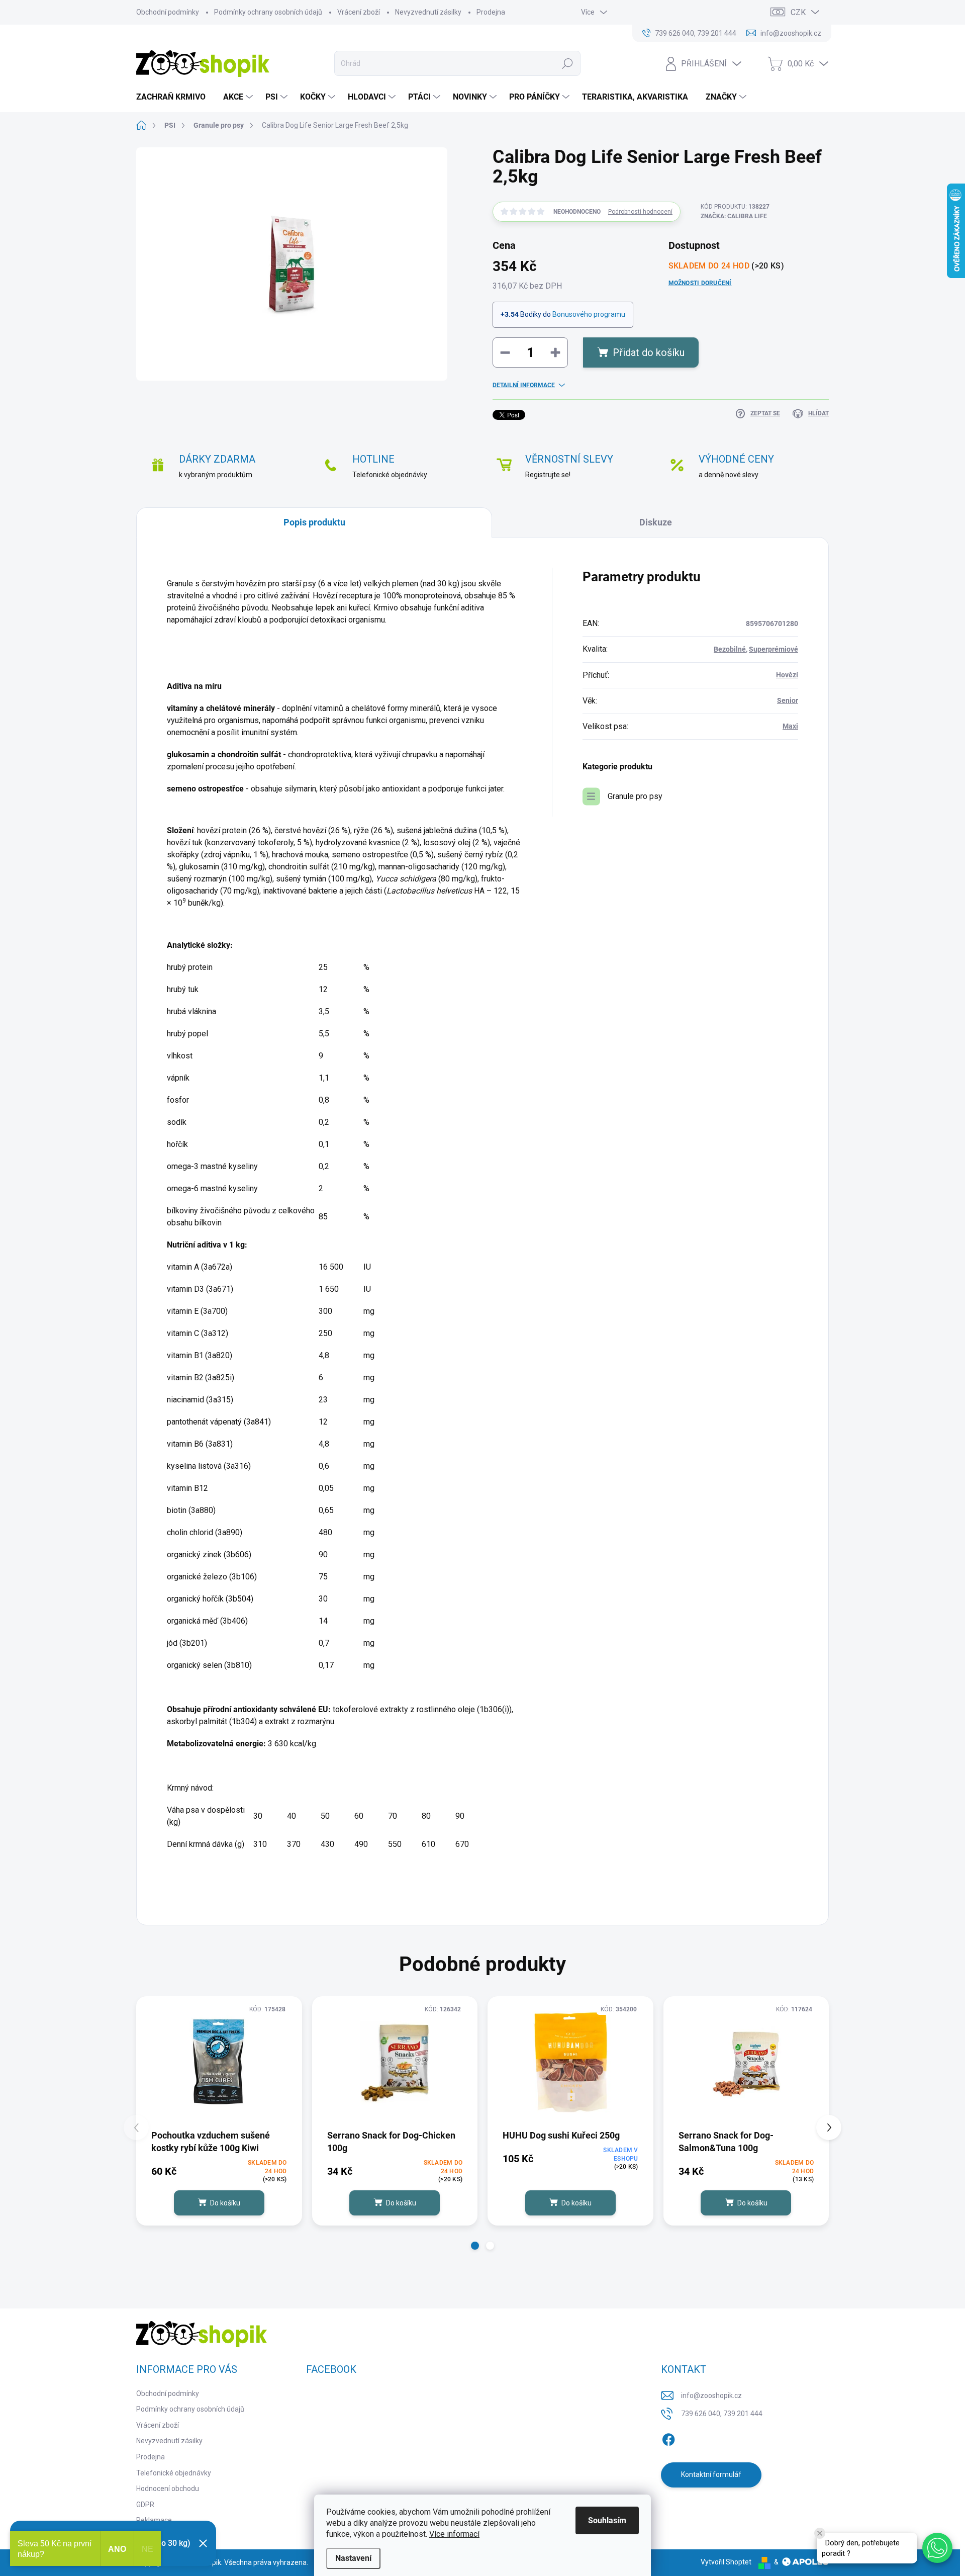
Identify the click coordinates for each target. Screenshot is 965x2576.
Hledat (568, 63)
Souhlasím (607, 2520)
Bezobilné (730, 649)
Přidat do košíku (649, 352)
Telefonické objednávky (174, 2473)
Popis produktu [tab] (314, 522)
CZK (798, 12)
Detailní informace (524, 385)
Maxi (790, 726)
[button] (475, 2246)
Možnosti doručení (700, 283)
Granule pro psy (635, 796)
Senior (788, 700)
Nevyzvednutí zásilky (428, 12)
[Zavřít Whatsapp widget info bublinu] (820, 2533)
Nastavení (353, 2558)
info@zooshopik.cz (711, 2395)
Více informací (454, 2534)
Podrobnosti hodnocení (640, 212)
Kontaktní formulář (711, 2474)
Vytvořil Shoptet (726, 2562)
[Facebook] (668, 2438)
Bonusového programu (589, 314)
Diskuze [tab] (656, 522)
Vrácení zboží (359, 12)
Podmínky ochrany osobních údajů (268, 12)
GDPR (145, 2505)
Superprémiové (774, 649)
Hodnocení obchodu (168, 2489)
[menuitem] (175, 97)
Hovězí (787, 675)
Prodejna (491, 12)
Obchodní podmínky (168, 12)
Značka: (734, 216)
